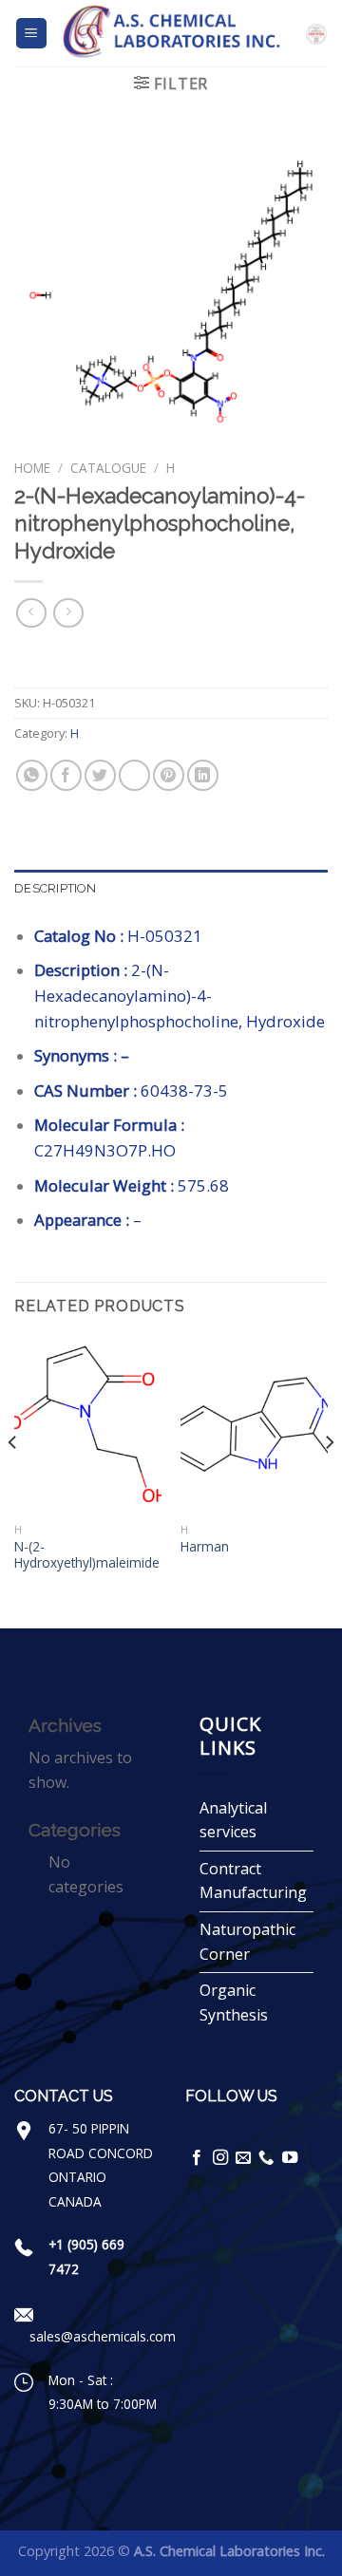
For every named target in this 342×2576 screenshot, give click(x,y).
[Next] (329, 1481)
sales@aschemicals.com (103, 2336)
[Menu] (32, 34)
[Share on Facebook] (66, 775)
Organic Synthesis (234, 2003)
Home (32, 468)
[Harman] (254, 1425)
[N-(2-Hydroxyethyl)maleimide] (88, 1425)
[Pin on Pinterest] (169, 775)
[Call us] (266, 2158)
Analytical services (233, 1820)
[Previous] (13, 1481)
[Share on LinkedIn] (203, 775)
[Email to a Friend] (134, 775)
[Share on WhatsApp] (32, 775)
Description (55, 888)
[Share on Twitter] (100, 775)
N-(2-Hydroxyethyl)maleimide (87, 1555)
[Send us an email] (243, 2158)
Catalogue (108, 468)
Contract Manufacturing (253, 1881)
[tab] (171, 889)
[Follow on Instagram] (220, 2158)
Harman (205, 1547)
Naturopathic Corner (247, 1942)
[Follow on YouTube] (290, 2158)
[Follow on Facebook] (197, 2158)
